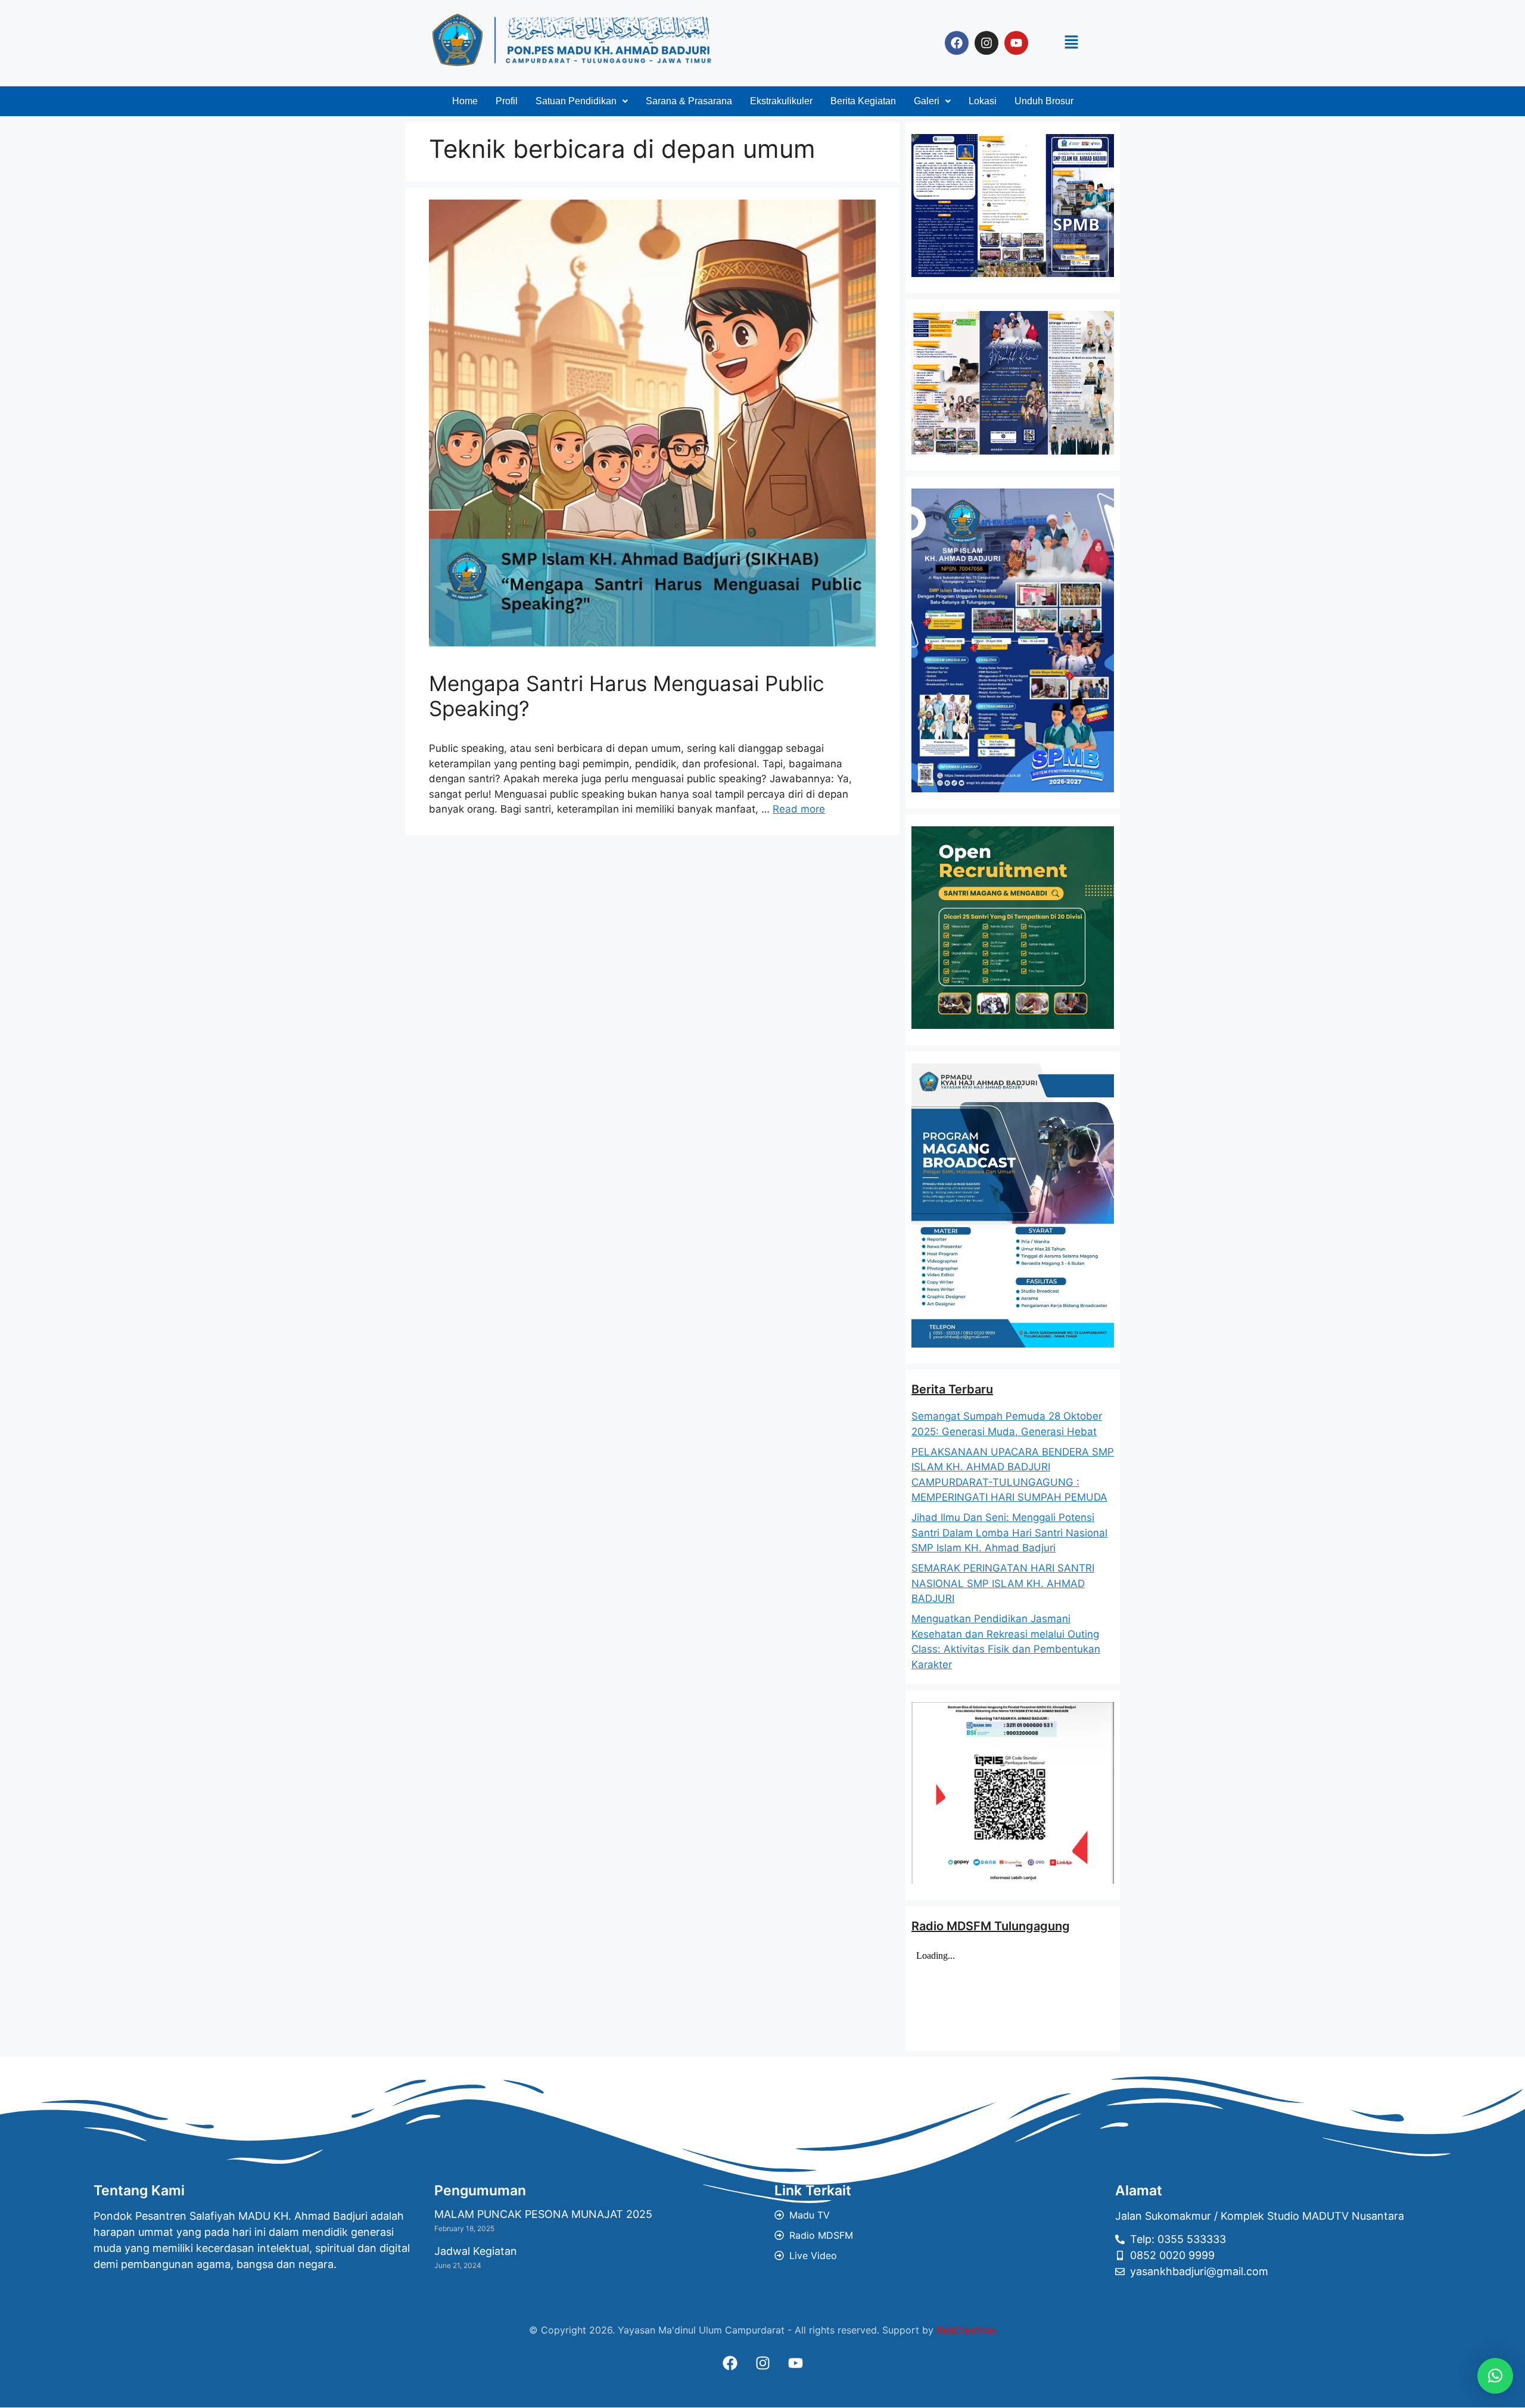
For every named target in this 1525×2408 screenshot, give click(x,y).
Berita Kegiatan (863, 101)
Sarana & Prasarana (689, 101)
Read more (799, 809)
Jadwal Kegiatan (476, 2251)
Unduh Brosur (1044, 101)
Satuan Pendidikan (576, 101)
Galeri (927, 101)
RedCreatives (967, 2330)
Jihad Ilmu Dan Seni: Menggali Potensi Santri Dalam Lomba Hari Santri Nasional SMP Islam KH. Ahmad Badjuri (1009, 1533)
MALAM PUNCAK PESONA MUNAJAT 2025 (543, 2214)
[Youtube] (1016, 43)
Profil (507, 101)
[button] (1071, 43)
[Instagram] (986, 43)
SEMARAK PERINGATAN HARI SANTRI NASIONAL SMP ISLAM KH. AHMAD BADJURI (1003, 1583)
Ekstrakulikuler (781, 101)
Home (465, 101)
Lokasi (983, 101)
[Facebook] (957, 43)
